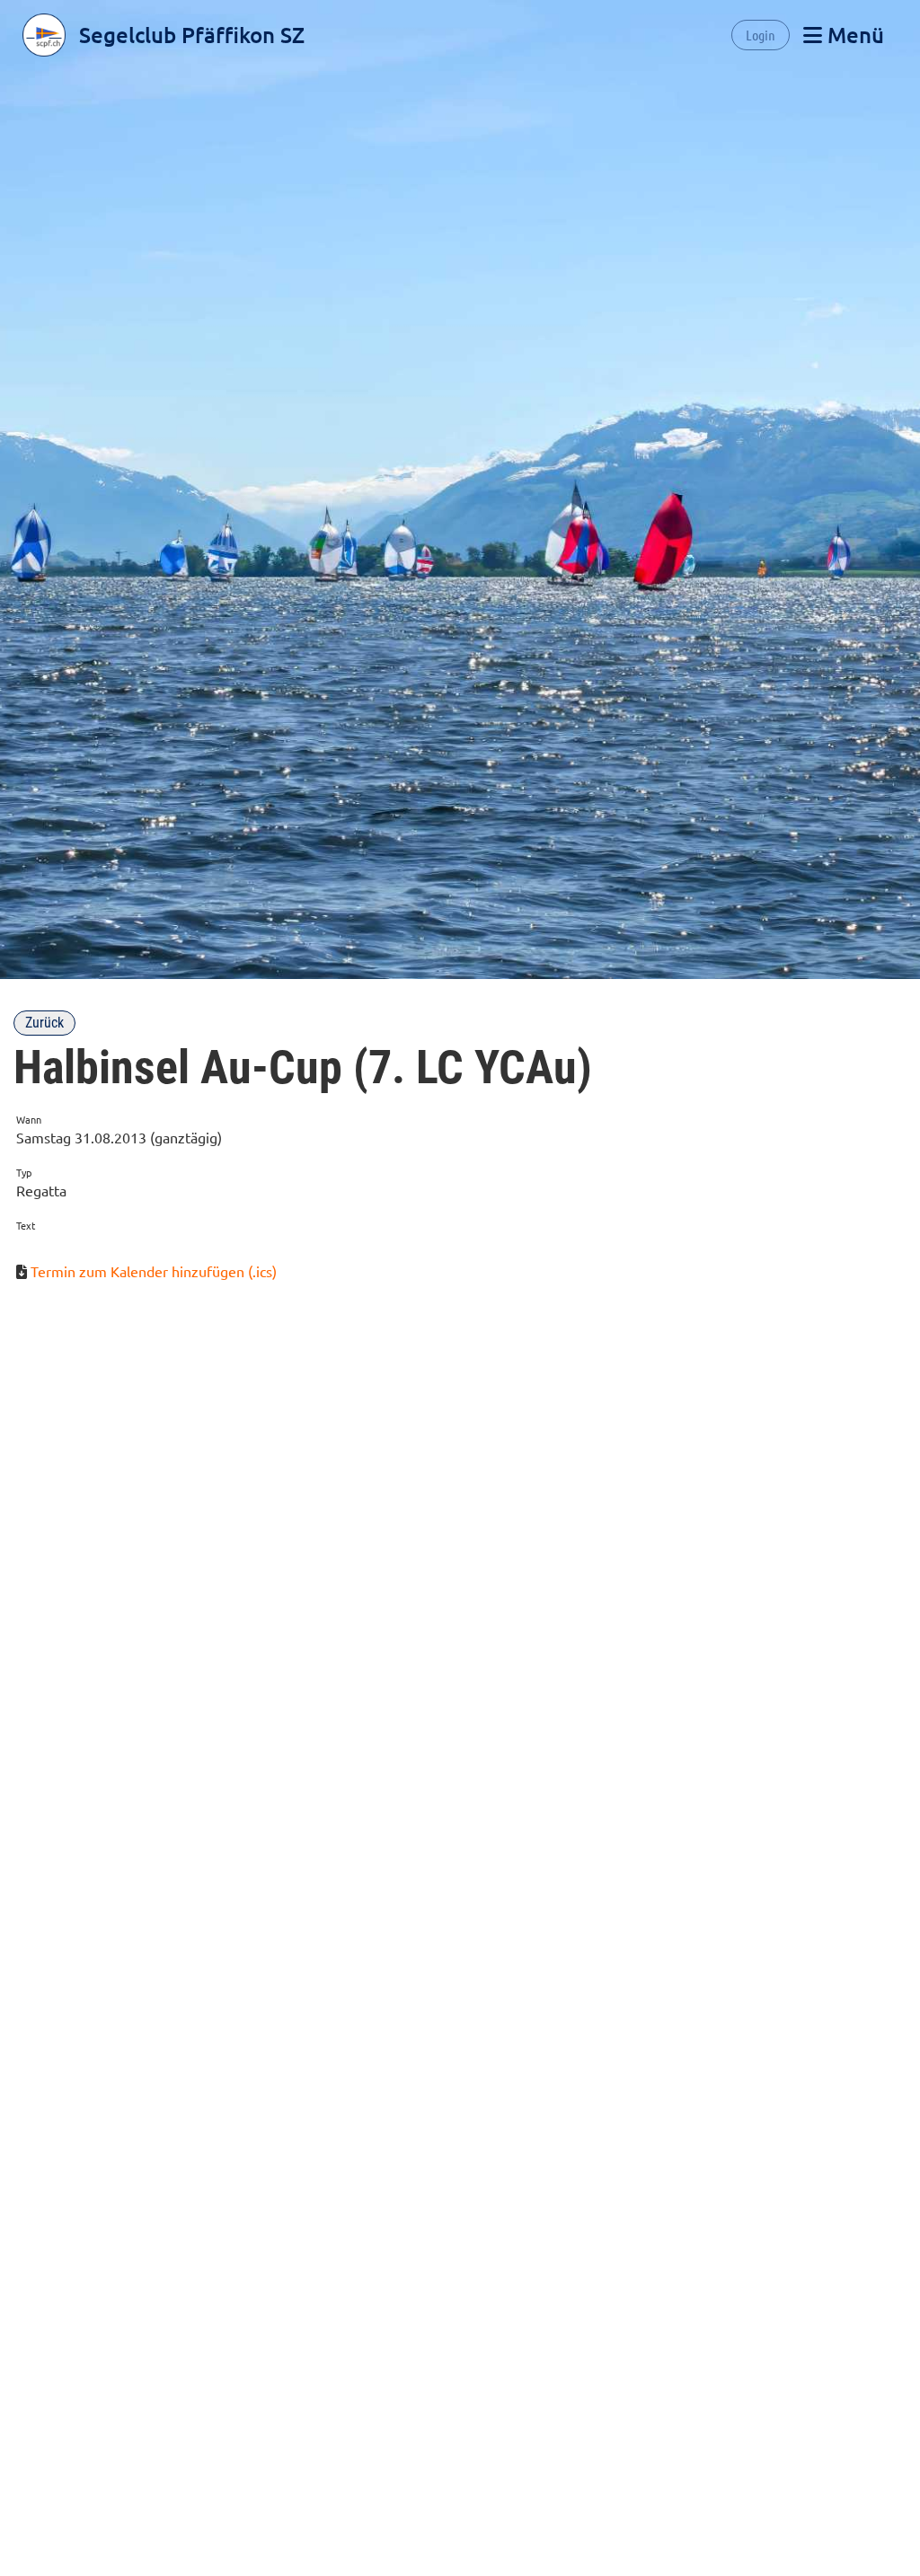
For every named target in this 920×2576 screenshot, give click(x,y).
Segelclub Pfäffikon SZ (192, 35)
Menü (853, 35)
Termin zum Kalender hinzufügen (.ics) (154, 1271)
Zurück (44, 1023)
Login (761, 35)
